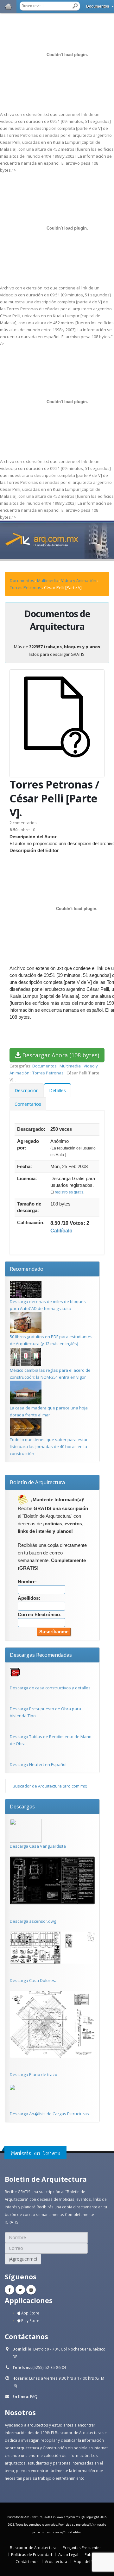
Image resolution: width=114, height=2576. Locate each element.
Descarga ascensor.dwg (33, 1921)
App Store (30, 2313)
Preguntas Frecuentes (82, 2548)
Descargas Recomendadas (41, 1655)
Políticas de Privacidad (32, 2554)
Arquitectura (56, 2561)
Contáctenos (27, 2561)
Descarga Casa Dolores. (33, 1980)
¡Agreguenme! (23, 2259)
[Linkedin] (31, 2290)
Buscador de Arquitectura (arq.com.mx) (50, 1786)
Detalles (57, 1090)
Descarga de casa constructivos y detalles (50, 1688)
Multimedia (48, 580)
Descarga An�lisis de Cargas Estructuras (49, 2114)
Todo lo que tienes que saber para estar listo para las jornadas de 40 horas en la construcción (49, 1446)
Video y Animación (79, 580)
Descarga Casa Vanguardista (38, 1846)
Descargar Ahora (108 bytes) (60, 1055)
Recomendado (27, 1269)
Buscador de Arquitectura (33, 2548)
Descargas (22, 1807)
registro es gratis (69, 1192)
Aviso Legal (68, 2554)
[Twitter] (20, 2290)
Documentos (98, 6)
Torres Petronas (26, 587)
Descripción (27, 1090)
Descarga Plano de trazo (34, 2074)
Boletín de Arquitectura (37, 1482)
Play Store (30, 2320)
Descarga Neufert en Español (38, 1764)
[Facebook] (9, 2290)
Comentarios (28, 1104)
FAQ (34, 2396)
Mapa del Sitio (86, 2561)
